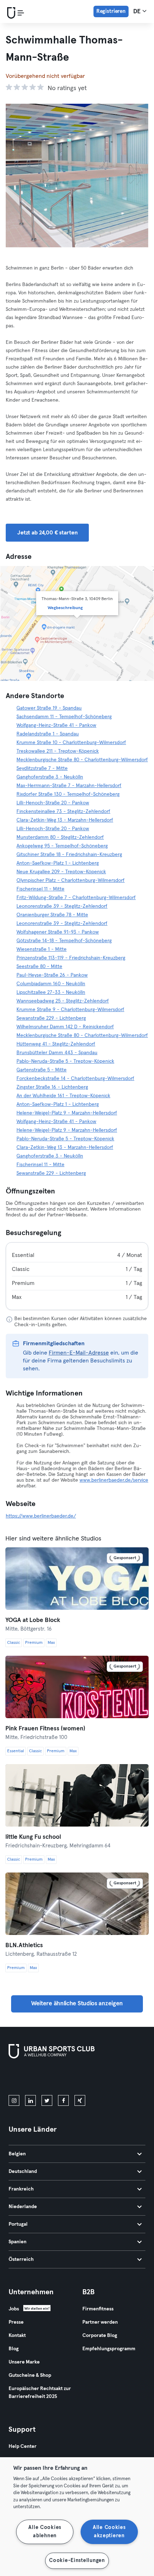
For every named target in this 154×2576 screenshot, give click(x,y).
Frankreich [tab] (21, 2189)
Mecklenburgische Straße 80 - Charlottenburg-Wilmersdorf (82, 760)
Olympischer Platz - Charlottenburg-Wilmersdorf (71, 880)
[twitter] (47, 2100)
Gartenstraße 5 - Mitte (42, 1070)
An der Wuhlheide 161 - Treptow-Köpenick (63, 1096)
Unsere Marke (24, 2362)
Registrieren (111, 11)
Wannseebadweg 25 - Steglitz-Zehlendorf (63, 1001)
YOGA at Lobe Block (33, 1620)
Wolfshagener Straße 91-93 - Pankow (58, 932)
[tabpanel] (77, 1276)
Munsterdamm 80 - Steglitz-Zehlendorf (60, 837)
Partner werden (100, 2322)
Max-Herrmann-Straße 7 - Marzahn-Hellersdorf (69, 786)
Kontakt (17, 2336)
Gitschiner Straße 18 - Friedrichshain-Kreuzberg (69, 855)
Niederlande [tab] (23, 2207)
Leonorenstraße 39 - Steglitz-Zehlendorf (62, 906)
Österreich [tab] (21, 2259)
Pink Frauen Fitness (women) (45, 1729)
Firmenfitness (98, 2309)
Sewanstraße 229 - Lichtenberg (51, 1018)
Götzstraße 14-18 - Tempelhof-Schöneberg (64, 941)
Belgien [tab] (17, 2154)
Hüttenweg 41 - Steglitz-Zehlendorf (56, 1044)
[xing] (80, 2100)
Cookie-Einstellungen (77, 2561)
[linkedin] (30, 2100)
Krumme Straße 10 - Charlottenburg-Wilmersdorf (71, 743)
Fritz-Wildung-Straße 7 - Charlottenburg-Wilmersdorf (76, 898)
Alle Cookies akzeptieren (109, 2532)
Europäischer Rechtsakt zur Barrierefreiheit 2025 (40, 2393)
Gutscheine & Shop (30, 2375)
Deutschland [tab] (23, 2171)
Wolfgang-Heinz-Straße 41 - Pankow (56, 725)
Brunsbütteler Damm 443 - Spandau (57, 1053)
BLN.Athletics (24, 1946)
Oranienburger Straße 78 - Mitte (52, 915)
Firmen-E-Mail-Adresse (79, 1353)
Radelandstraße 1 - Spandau (48, 734)
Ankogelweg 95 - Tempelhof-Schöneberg (62, 846)
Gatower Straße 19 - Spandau (49, 708)
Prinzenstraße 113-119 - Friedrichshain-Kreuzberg (71, 958)
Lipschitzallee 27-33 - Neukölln (51, 992)
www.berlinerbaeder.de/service (114, 1480)
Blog (14, 2349)
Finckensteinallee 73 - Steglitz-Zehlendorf (63, 812)
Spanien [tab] (18, 2242)
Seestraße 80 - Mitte (39, 967)
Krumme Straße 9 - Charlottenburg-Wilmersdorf (70, 1010)
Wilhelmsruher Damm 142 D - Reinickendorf (65, 1027)
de (138, 12)
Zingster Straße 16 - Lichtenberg (52, 1087)
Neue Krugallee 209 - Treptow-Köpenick (61, 872)
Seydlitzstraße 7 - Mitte (42, 768)
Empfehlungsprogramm (109, 2349)
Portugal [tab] (18, 2224)
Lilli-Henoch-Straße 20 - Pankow (53, 803)
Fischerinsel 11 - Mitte (40, 889)
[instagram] (14, 2100)
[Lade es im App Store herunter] (33, 2078)
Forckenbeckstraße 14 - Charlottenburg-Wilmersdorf (75, 1079)
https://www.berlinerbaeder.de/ (41, 1516)
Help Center (23, 2446)
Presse (16, 2322)
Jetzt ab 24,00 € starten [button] (47, 533)
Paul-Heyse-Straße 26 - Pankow (52, 975)
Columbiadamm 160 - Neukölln (51, 984)
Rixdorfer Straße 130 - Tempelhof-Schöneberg (68, 794)
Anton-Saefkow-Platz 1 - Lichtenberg (58, 863)
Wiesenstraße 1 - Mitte (42, 949)
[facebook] (63, 2100)
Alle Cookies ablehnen (45, 2532)
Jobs (14, 2309)
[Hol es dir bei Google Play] (85, 2078)
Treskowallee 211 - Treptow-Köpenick (58, 751)
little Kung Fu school (33, 1837)
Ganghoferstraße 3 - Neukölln (50, 777)
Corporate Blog (100, 2336)
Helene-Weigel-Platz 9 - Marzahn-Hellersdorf (67, 1113)
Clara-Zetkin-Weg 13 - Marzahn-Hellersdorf (65, 820)
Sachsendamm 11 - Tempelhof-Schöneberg (64, 717)
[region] (77, 2517)
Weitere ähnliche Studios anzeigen (77, 2004)
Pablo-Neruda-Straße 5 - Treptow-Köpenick (65, 1061)
